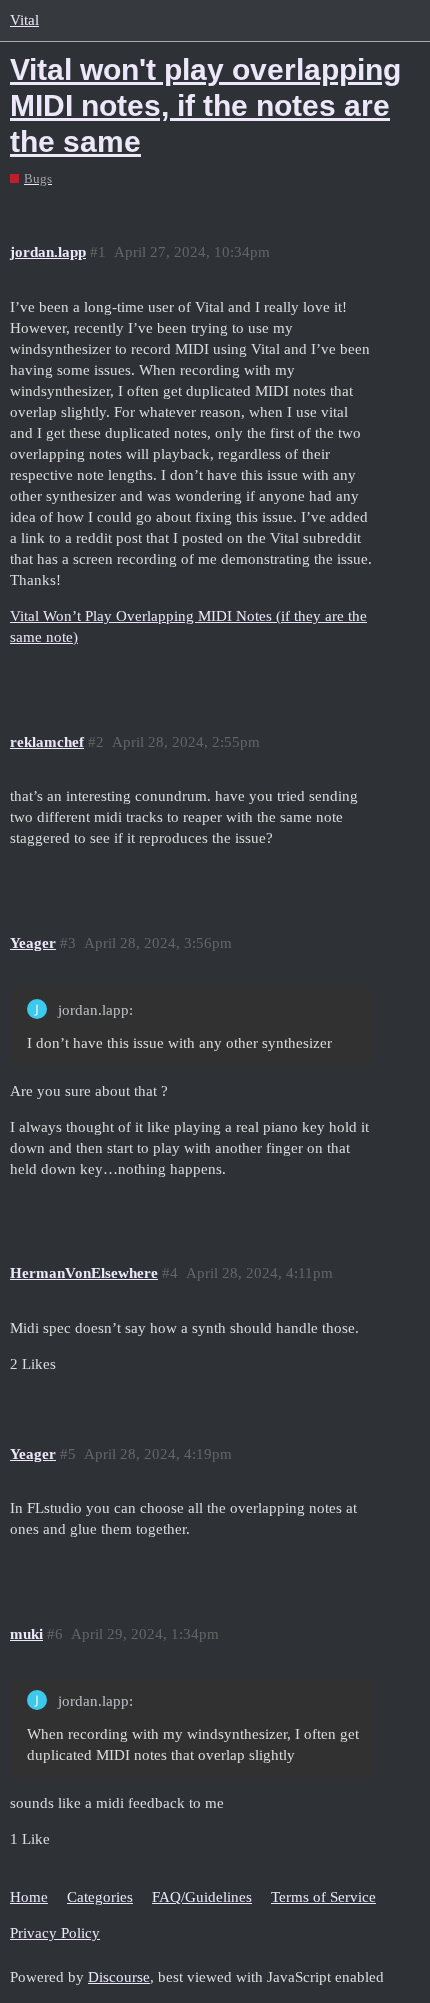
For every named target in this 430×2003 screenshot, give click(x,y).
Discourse (119, 1977)
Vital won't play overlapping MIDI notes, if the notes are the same (205, 105)
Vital (24, 20)
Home (29, 1897)
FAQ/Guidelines (202, 1897)
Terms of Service (323, 1897)
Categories (100, 1897)
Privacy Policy (55, 1933)
